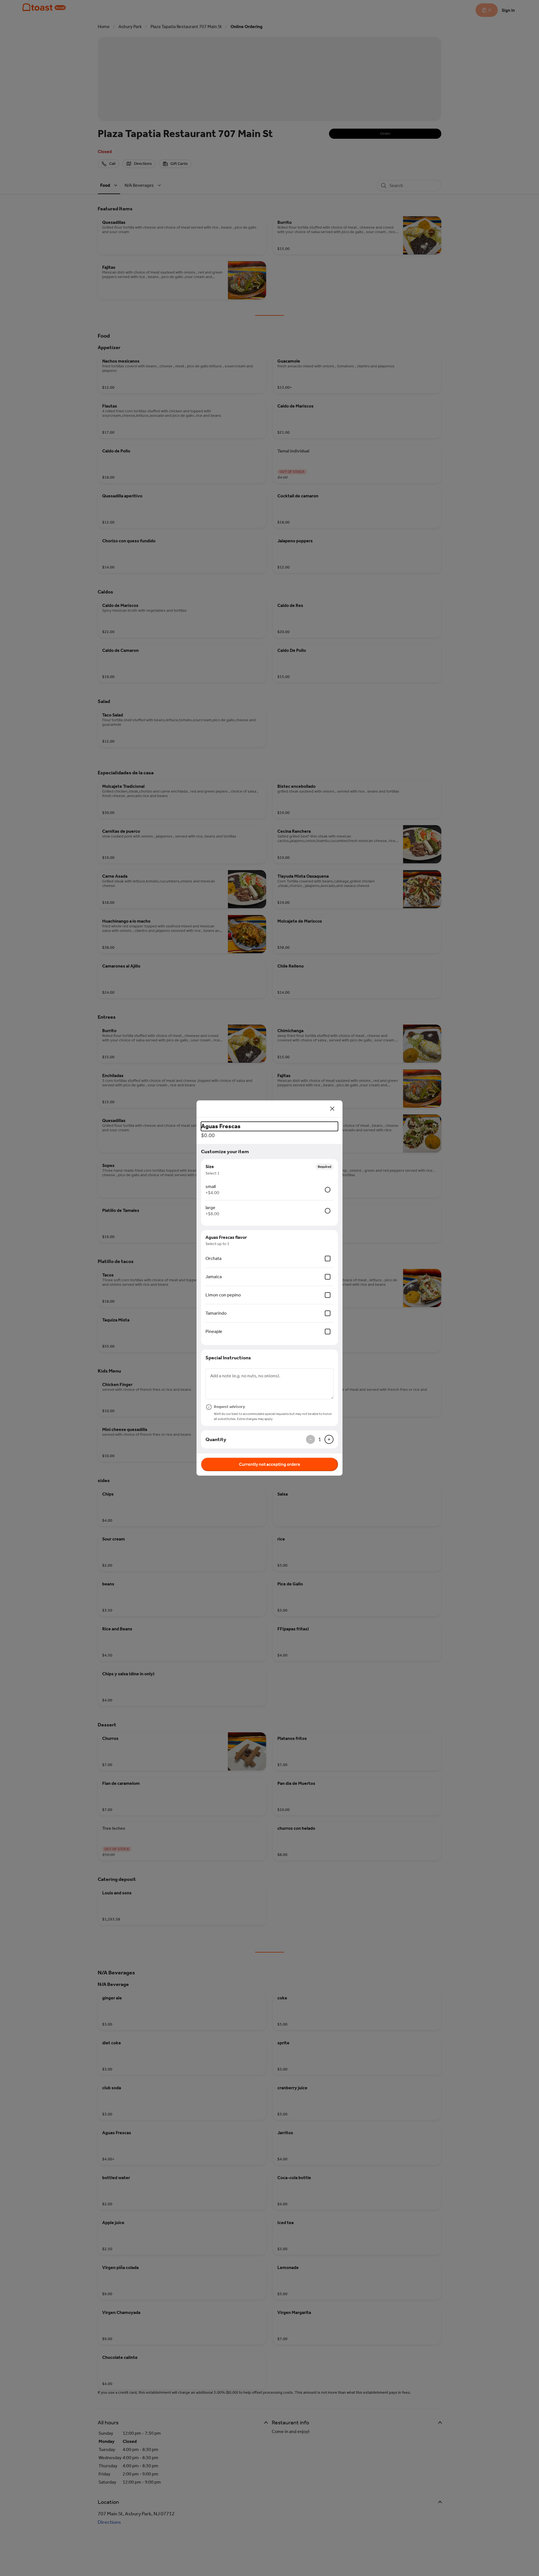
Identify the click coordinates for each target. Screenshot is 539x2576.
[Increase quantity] (329, 1439)
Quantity (216, 1439)
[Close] (332, 1109)
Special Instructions (228, 1358)
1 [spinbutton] (320, 1439)
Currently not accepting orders (269, 1464)
